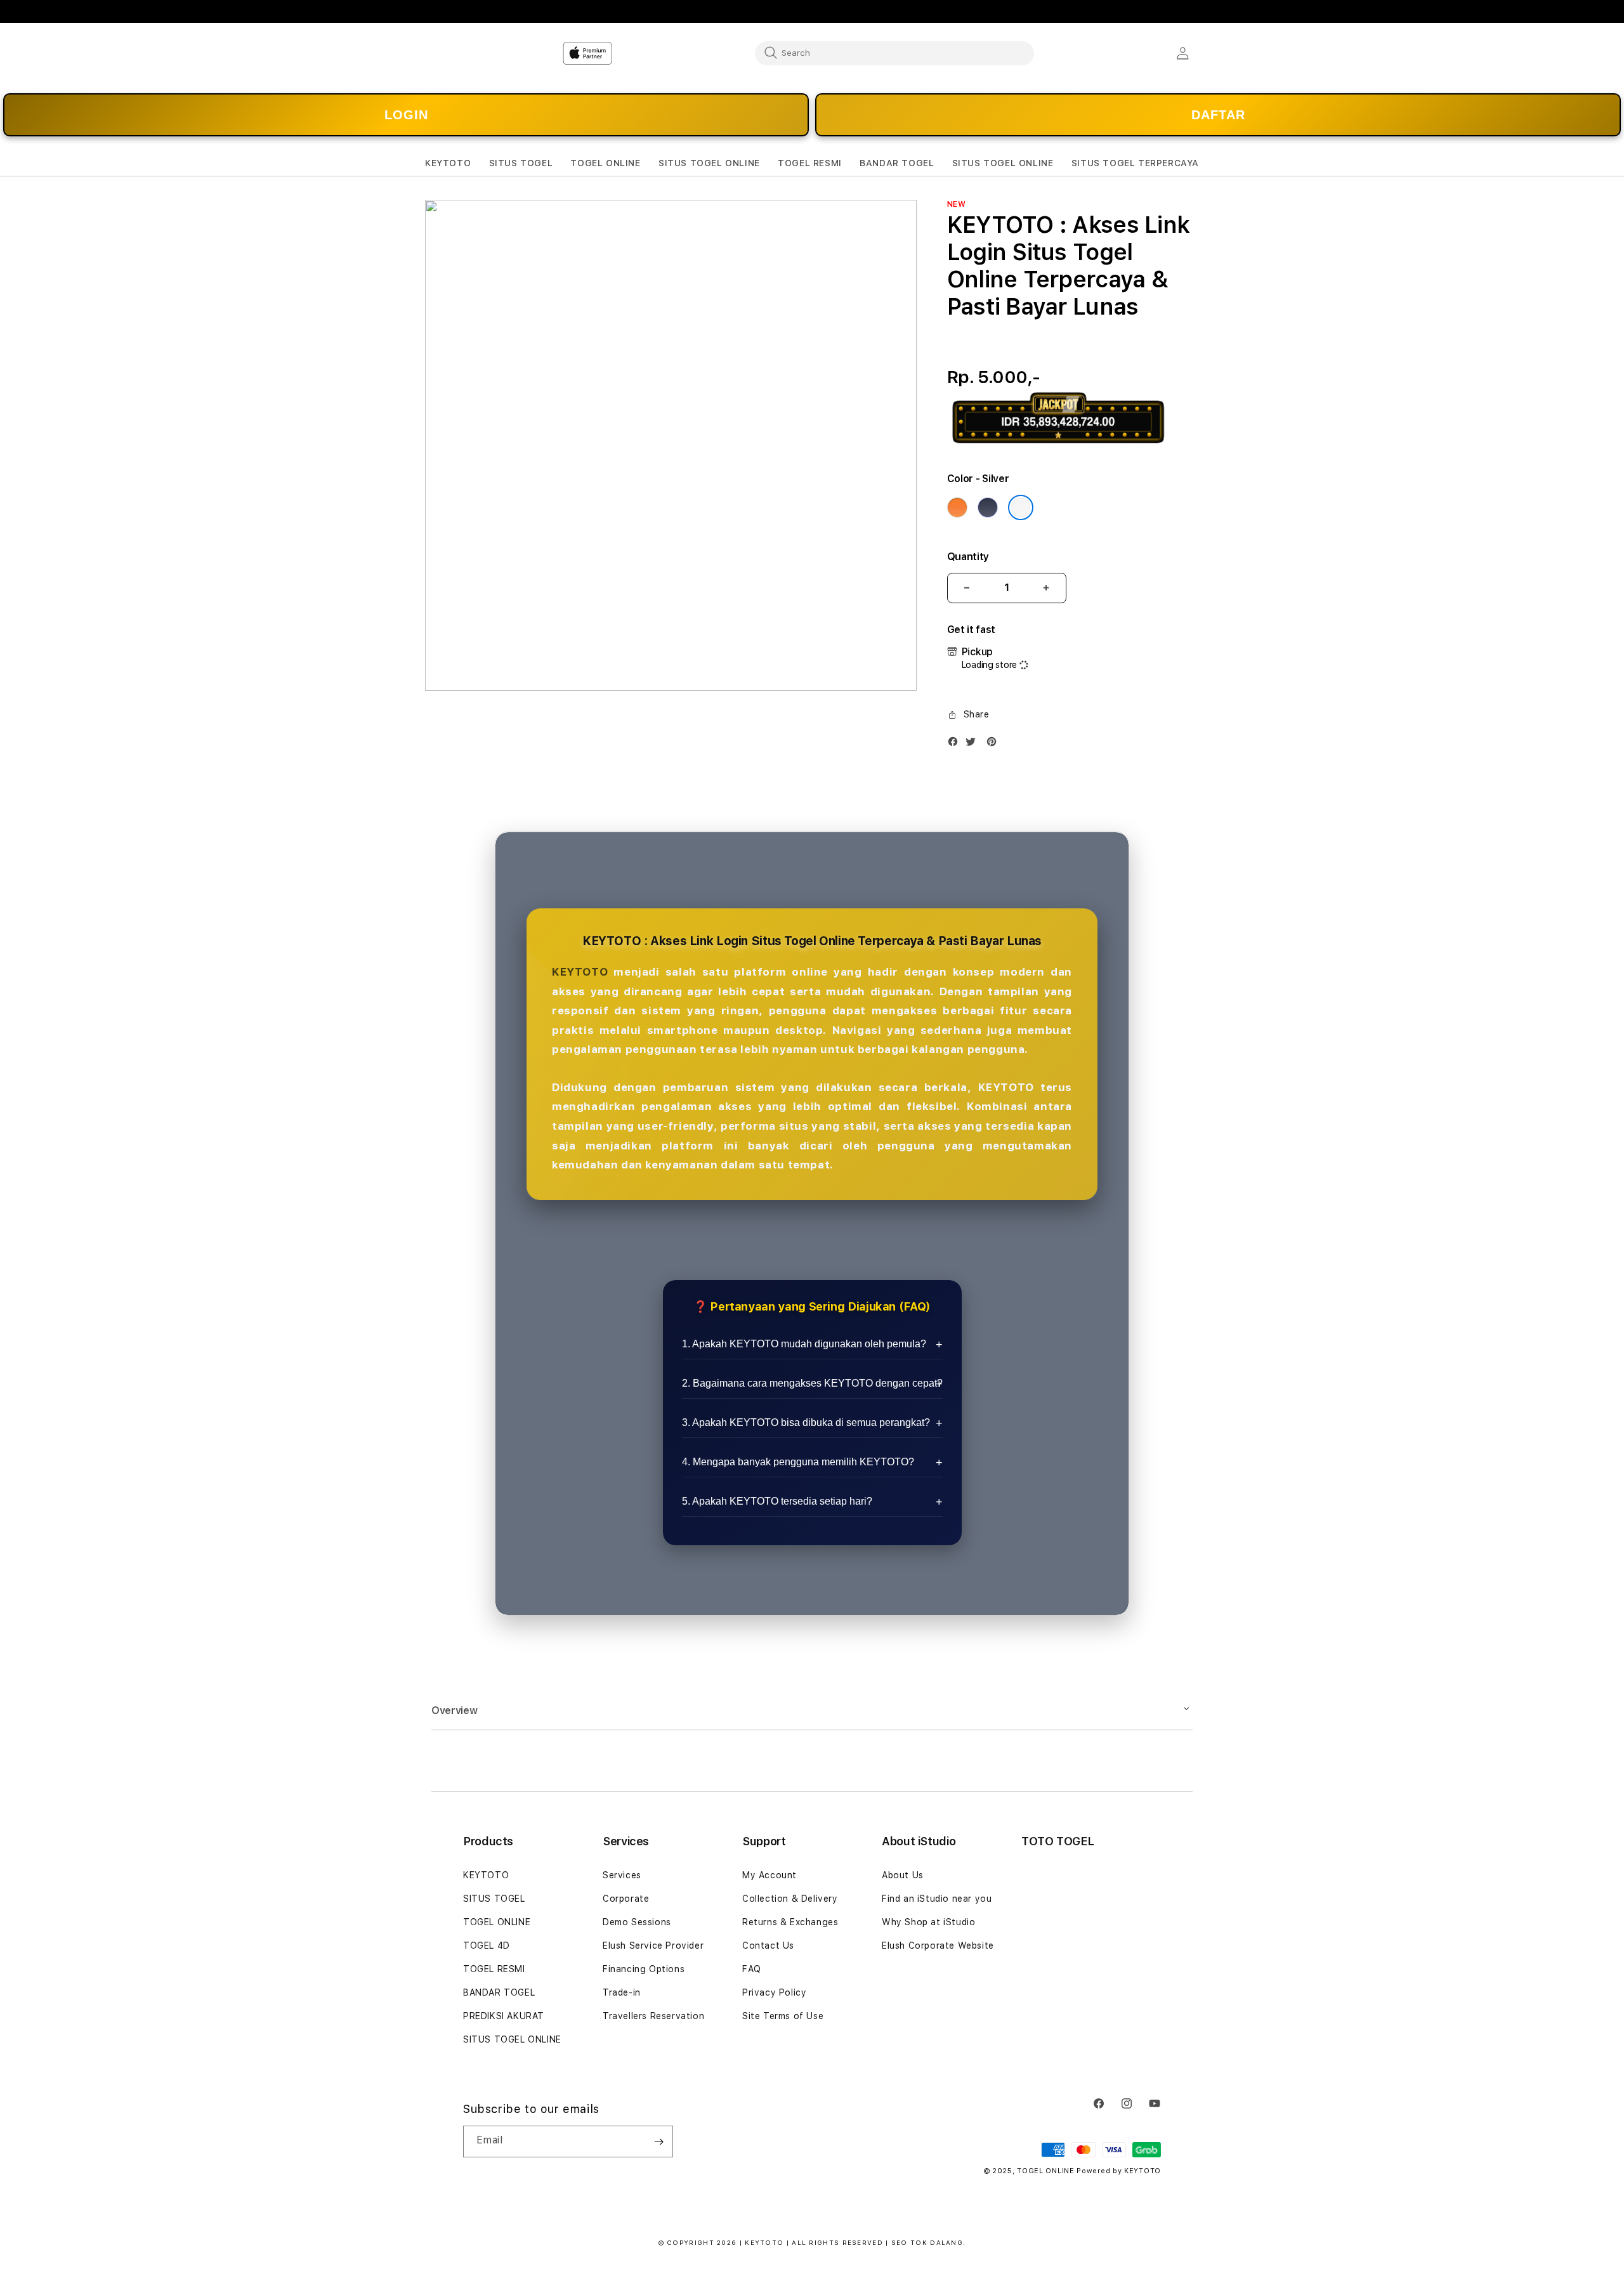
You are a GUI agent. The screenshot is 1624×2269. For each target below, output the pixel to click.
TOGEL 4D (487, 1945)
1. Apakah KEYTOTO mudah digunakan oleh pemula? (804, 1344)
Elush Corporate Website (938, 1945)
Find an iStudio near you (937, 1899)
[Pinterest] (995, 744)
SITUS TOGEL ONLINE (512, 2039)
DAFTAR (1218, 115)
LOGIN (406, 115)
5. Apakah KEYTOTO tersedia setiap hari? (777, 1501)
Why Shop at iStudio (928, 1922)
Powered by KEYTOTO (1119, 2171)
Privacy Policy (774, 1992)
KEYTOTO (580, 972)
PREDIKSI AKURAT (504, 2016)
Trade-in (622, 1992)
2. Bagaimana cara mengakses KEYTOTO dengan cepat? (812, 1383)
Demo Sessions (637, 1922)
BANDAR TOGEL (499, 1992)
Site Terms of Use (783, 2016)
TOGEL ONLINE (497, 1922)
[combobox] (894, 53)
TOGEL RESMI (494, 1969)
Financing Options (644, 1969)
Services (622, 1875)
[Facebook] (956, 744)
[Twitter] (974, 744)
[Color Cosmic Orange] (957, 507)
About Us (903, 1875)
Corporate (626, 1899)
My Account (769, 1875)
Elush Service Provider (653, 1945)
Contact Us (768, 1945)
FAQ (752, 1969)
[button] (448, 163)
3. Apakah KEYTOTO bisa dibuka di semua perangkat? (806, 1422)
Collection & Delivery (790, 1899)
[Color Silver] (1021, 507)
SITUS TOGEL (494, 1899)
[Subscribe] (658, 2141)
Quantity (968, 557)
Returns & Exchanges (790, 1922)
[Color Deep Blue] (988, 507)
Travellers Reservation (653, 2016)
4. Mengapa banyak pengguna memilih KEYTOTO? (798, 1462)
